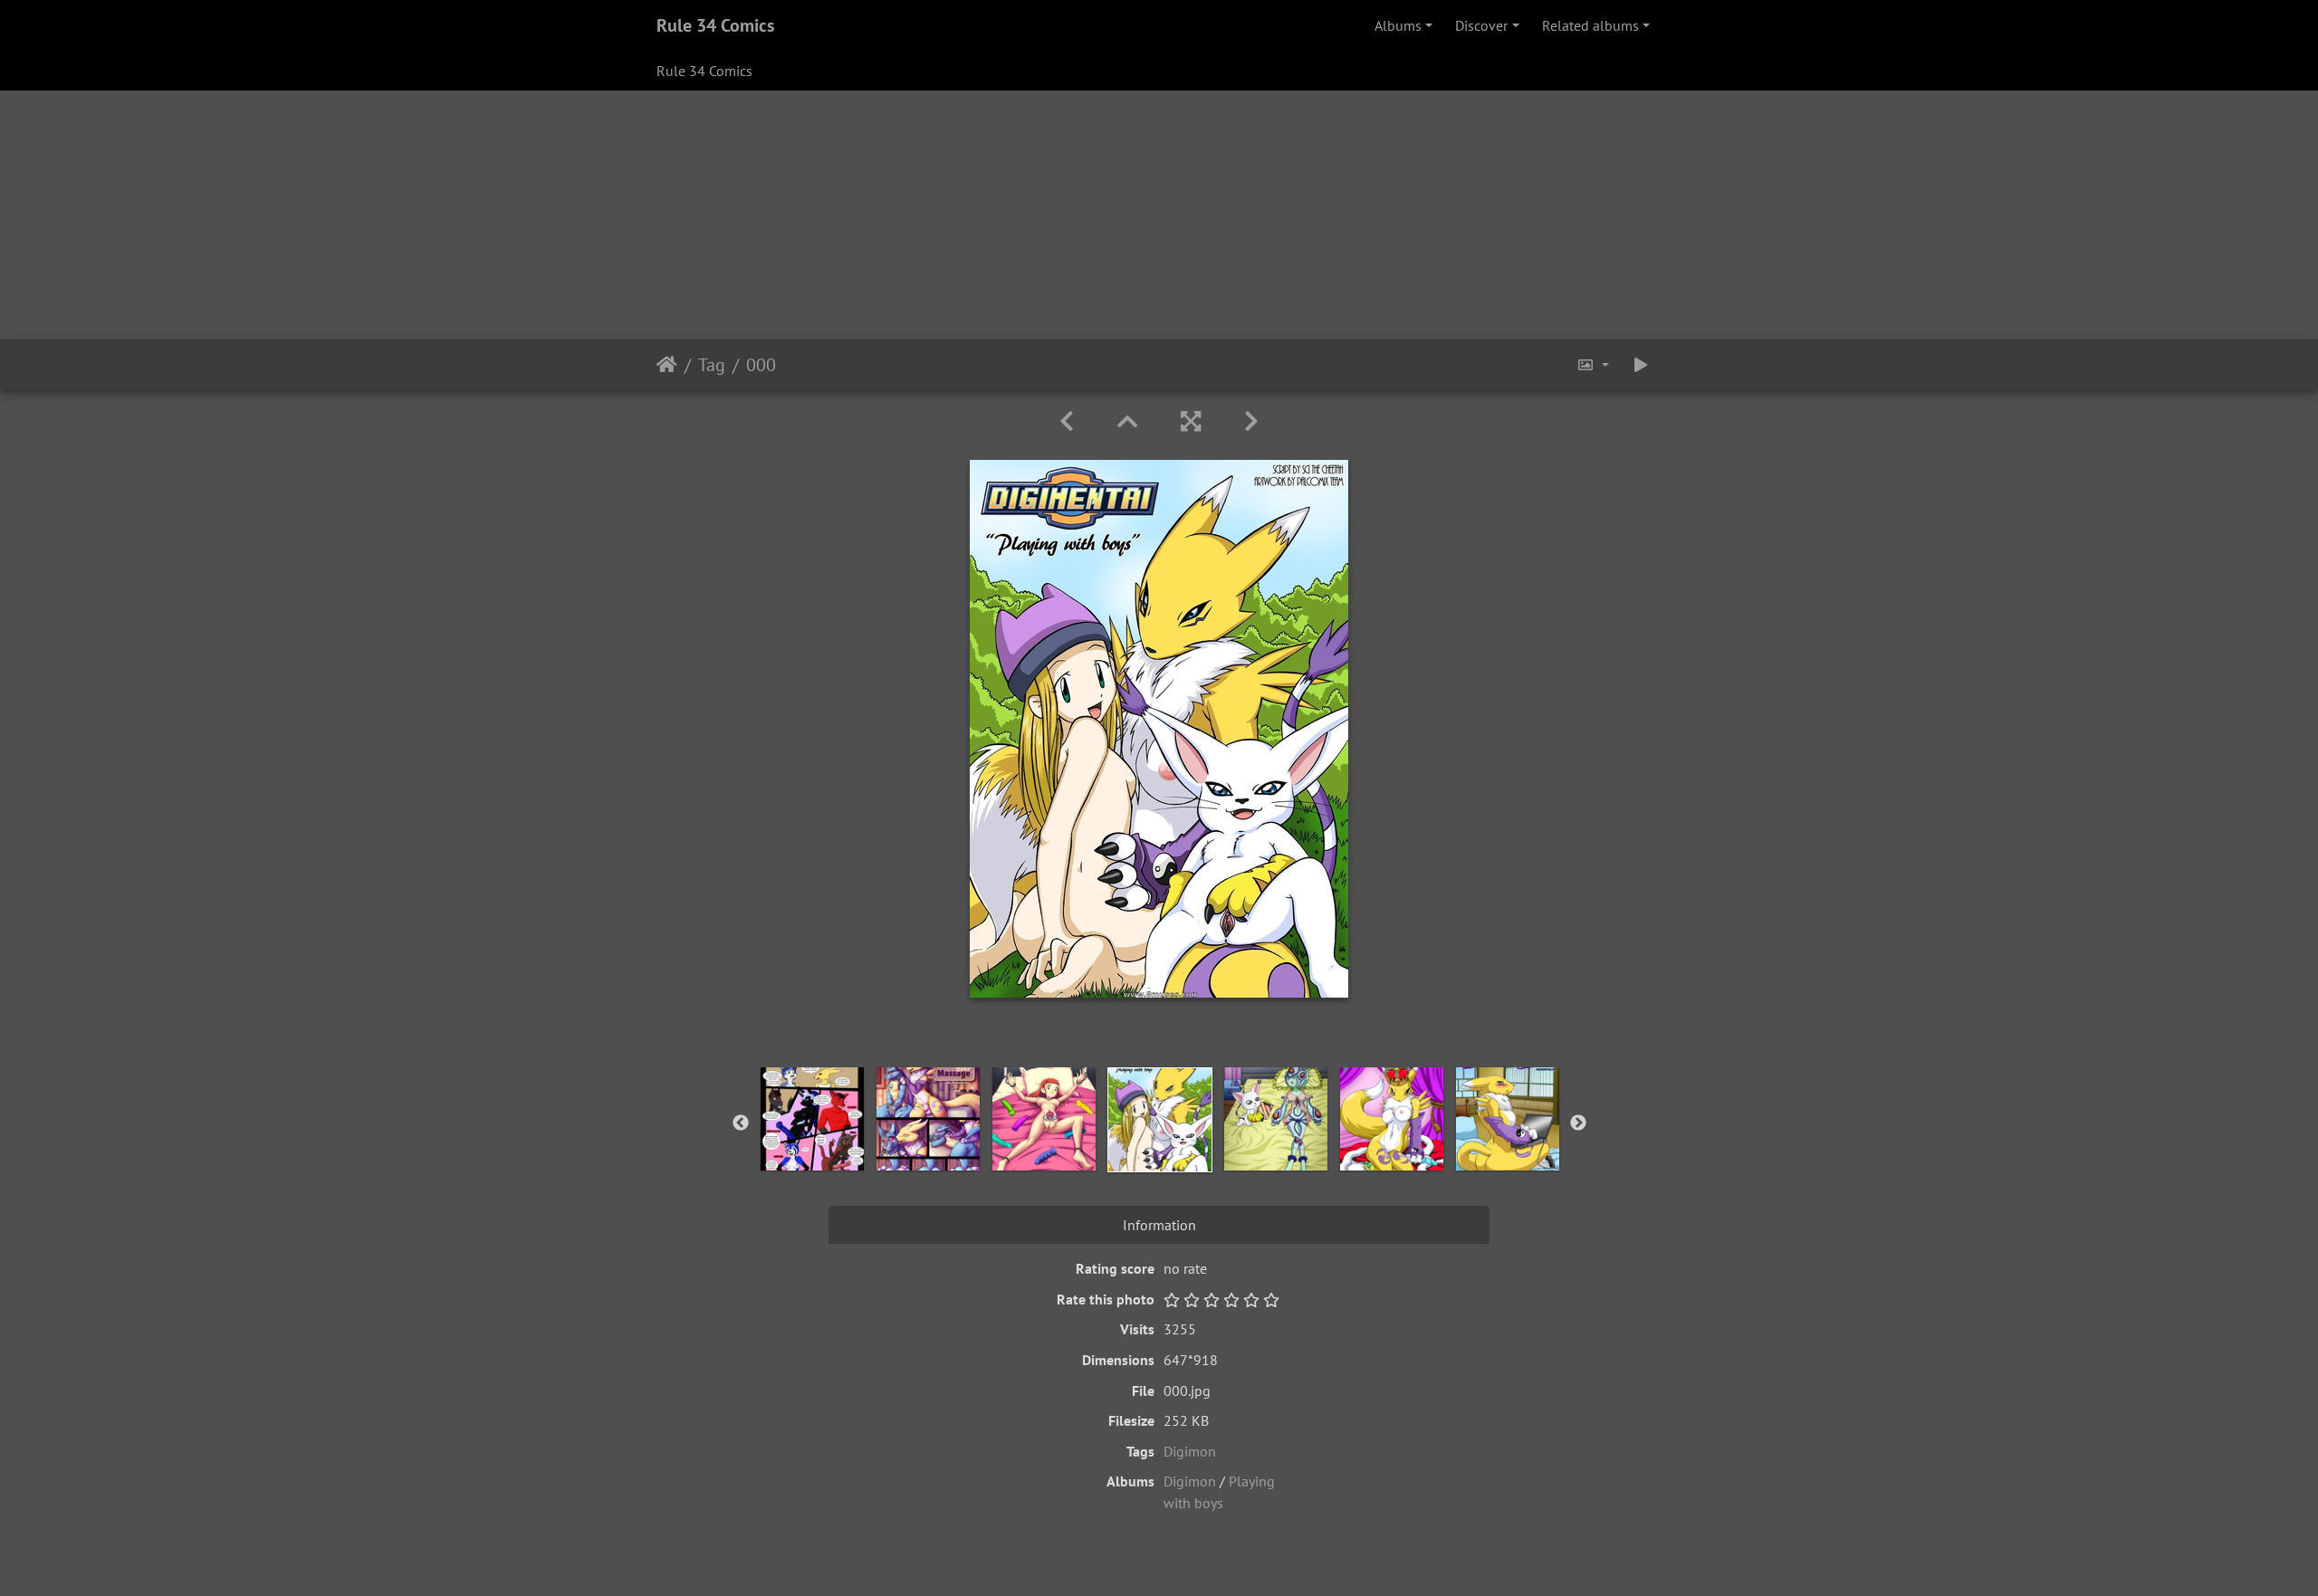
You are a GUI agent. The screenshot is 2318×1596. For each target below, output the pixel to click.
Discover (1481, 25)
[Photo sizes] (1593, 365)
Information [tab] (1159, 1225)
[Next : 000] (1251, 421)
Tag (712, 365)
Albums (1398, 25)
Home (667, 365)
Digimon (1190, 1451)
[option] (812, 1119)
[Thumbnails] (1127, 421)
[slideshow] (1641, 365)
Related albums (1590, 25)
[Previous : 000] (1067, 421)
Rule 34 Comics (715, 25)
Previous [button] (741, 1123)
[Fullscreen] (1191, 421)
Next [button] (1578, 1123)
